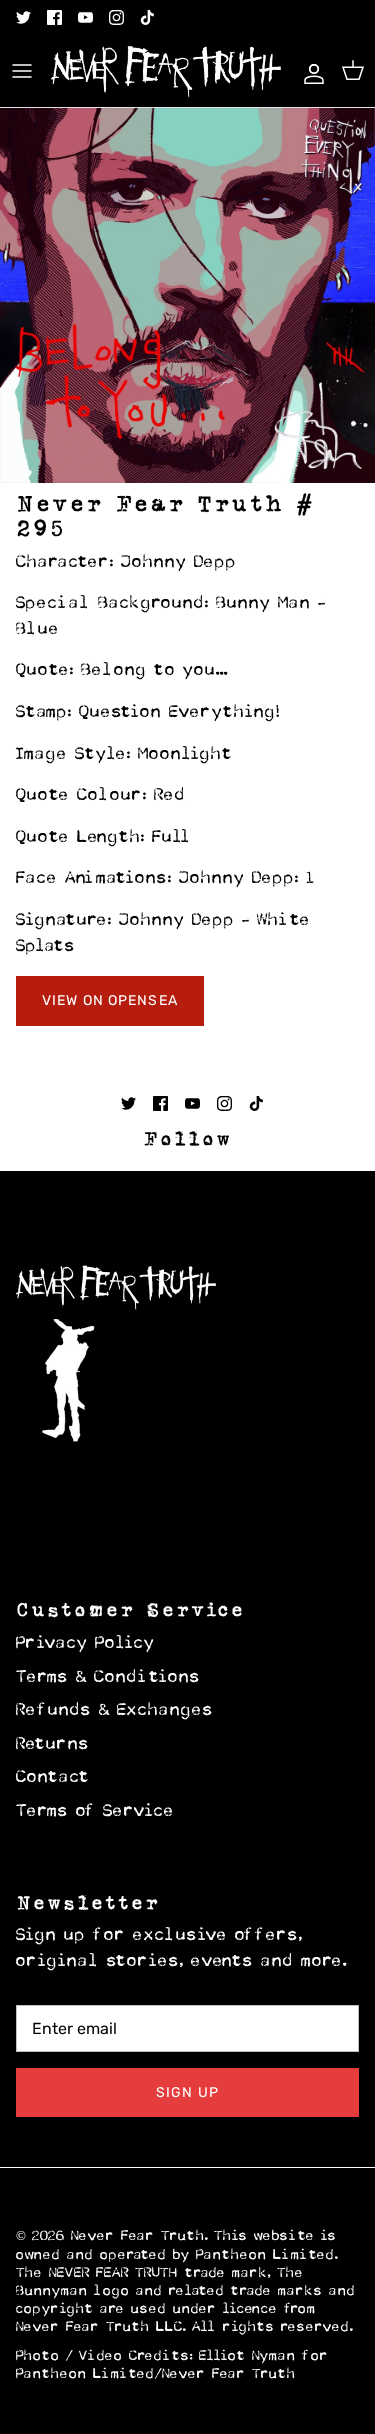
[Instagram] (116, 17)
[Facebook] (54, 17)
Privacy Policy (85, 1644)
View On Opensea (110, 1000)
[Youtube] (85, 17)
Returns (53, 1745)
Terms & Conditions (108, 1678)
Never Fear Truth (138, 2236)
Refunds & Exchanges (115, 1711)
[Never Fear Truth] (166, 71)
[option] (187, 295)
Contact (53, 1778)
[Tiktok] (147, 17)
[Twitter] (23, 17)
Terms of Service (95, 1812)
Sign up (187, 2092)
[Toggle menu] (22, 71)
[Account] (309, 71)
